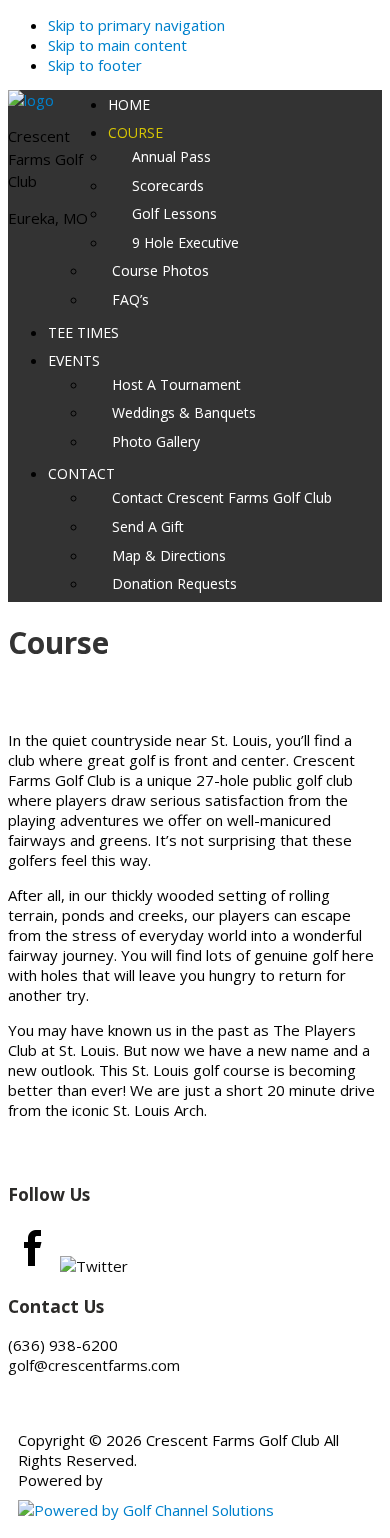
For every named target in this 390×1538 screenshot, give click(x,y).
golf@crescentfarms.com (94, 1365)
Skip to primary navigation (136, 25)
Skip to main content (117, 45)
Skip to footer (95, 65)
